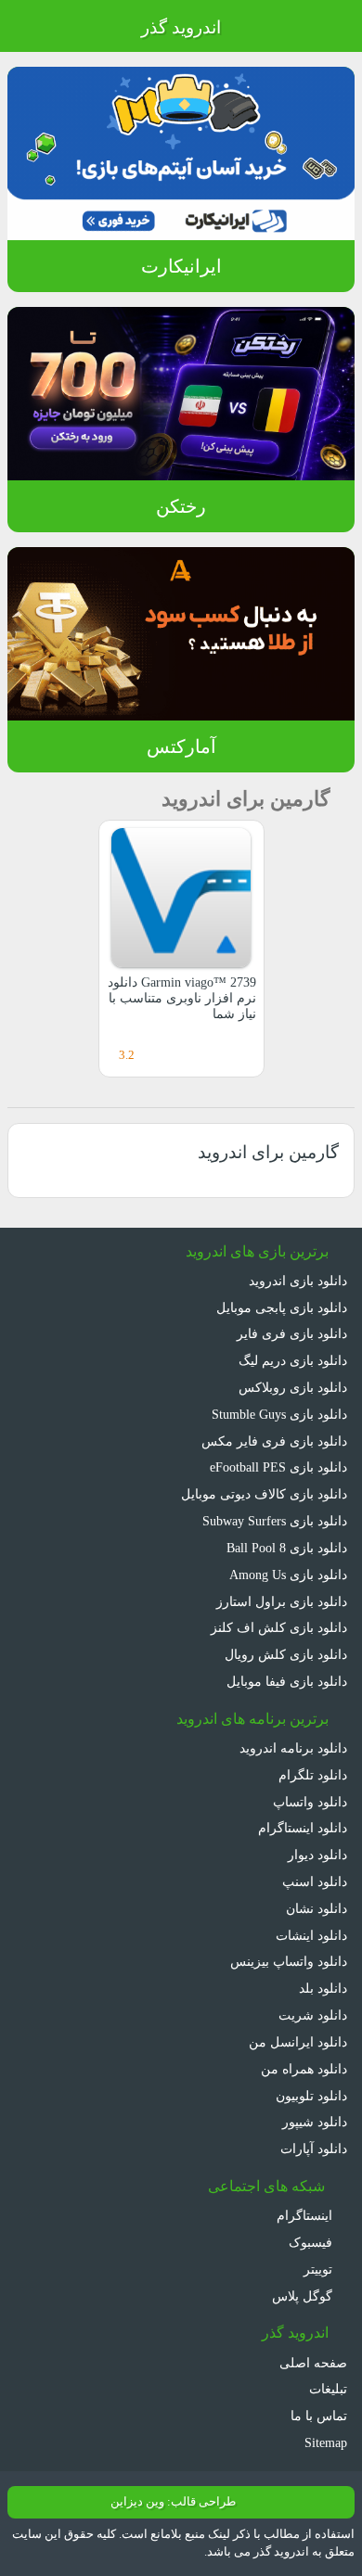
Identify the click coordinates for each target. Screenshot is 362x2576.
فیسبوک (312, 2242)
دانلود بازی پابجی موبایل (282, 1307)
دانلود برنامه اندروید (293, 1748)
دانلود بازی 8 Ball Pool (287, 1548)
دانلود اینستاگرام (303, 1828)
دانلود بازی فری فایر (292, 1333)
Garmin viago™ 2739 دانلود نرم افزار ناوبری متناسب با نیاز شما (182, 998)
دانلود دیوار (317, 1855)
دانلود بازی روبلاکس (293, 1387)
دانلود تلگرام (313, 1775)
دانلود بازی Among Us (288, 1575)
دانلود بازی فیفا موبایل (287, 1681)
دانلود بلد (323, 1988)
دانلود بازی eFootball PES (278, 1467)
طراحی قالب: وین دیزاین (173, 2502)
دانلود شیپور (315, 2122)
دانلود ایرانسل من (298, 2042)
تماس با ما (319, 2416)
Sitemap (326, 2442)
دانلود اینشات (311, 1935)
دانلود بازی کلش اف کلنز (279, 1627)
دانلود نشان (317, 1908)
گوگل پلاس (304, 2296)
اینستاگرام (306, 2215)
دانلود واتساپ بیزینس (289, 1961)
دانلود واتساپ (310, 1802)
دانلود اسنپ (315, 1881)
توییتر (320, 2269)
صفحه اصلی (313, 2363)
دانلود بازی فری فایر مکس (274, 1441)
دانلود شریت (313, 2015)
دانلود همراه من (304, 2069)
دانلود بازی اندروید (298, 1281)
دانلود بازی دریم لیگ (293, 1360)
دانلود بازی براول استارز (282, 1601)
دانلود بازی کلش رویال (286, 1654)
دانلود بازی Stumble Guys (279, 1414)
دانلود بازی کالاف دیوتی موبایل (264, 1494)
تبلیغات (328, 2389)
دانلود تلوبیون (311, 2096)
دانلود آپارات (314, 2149)
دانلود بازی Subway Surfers (275, 1521)
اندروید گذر (181, 27)
